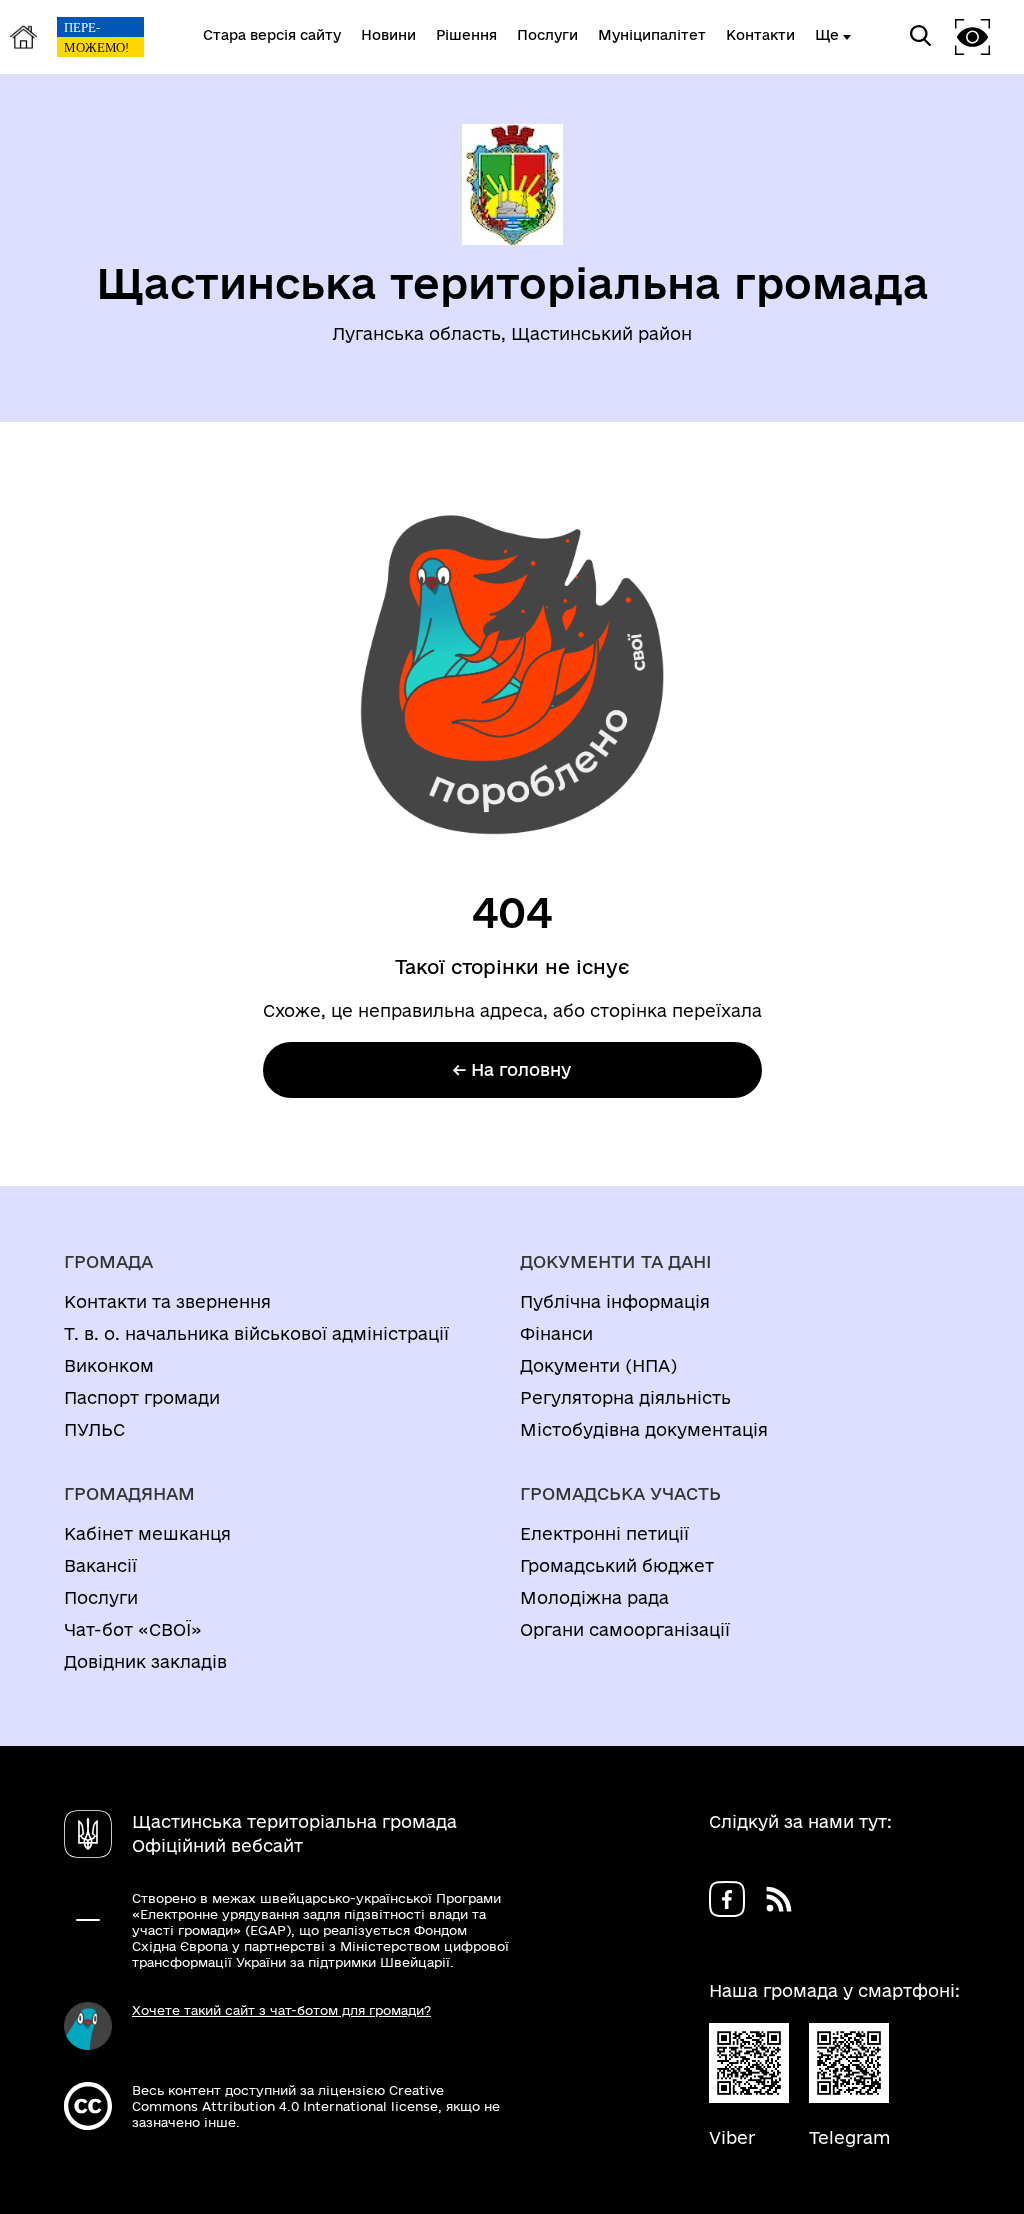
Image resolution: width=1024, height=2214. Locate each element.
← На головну (512, 1069)
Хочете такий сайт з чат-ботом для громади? (281, 2010)
